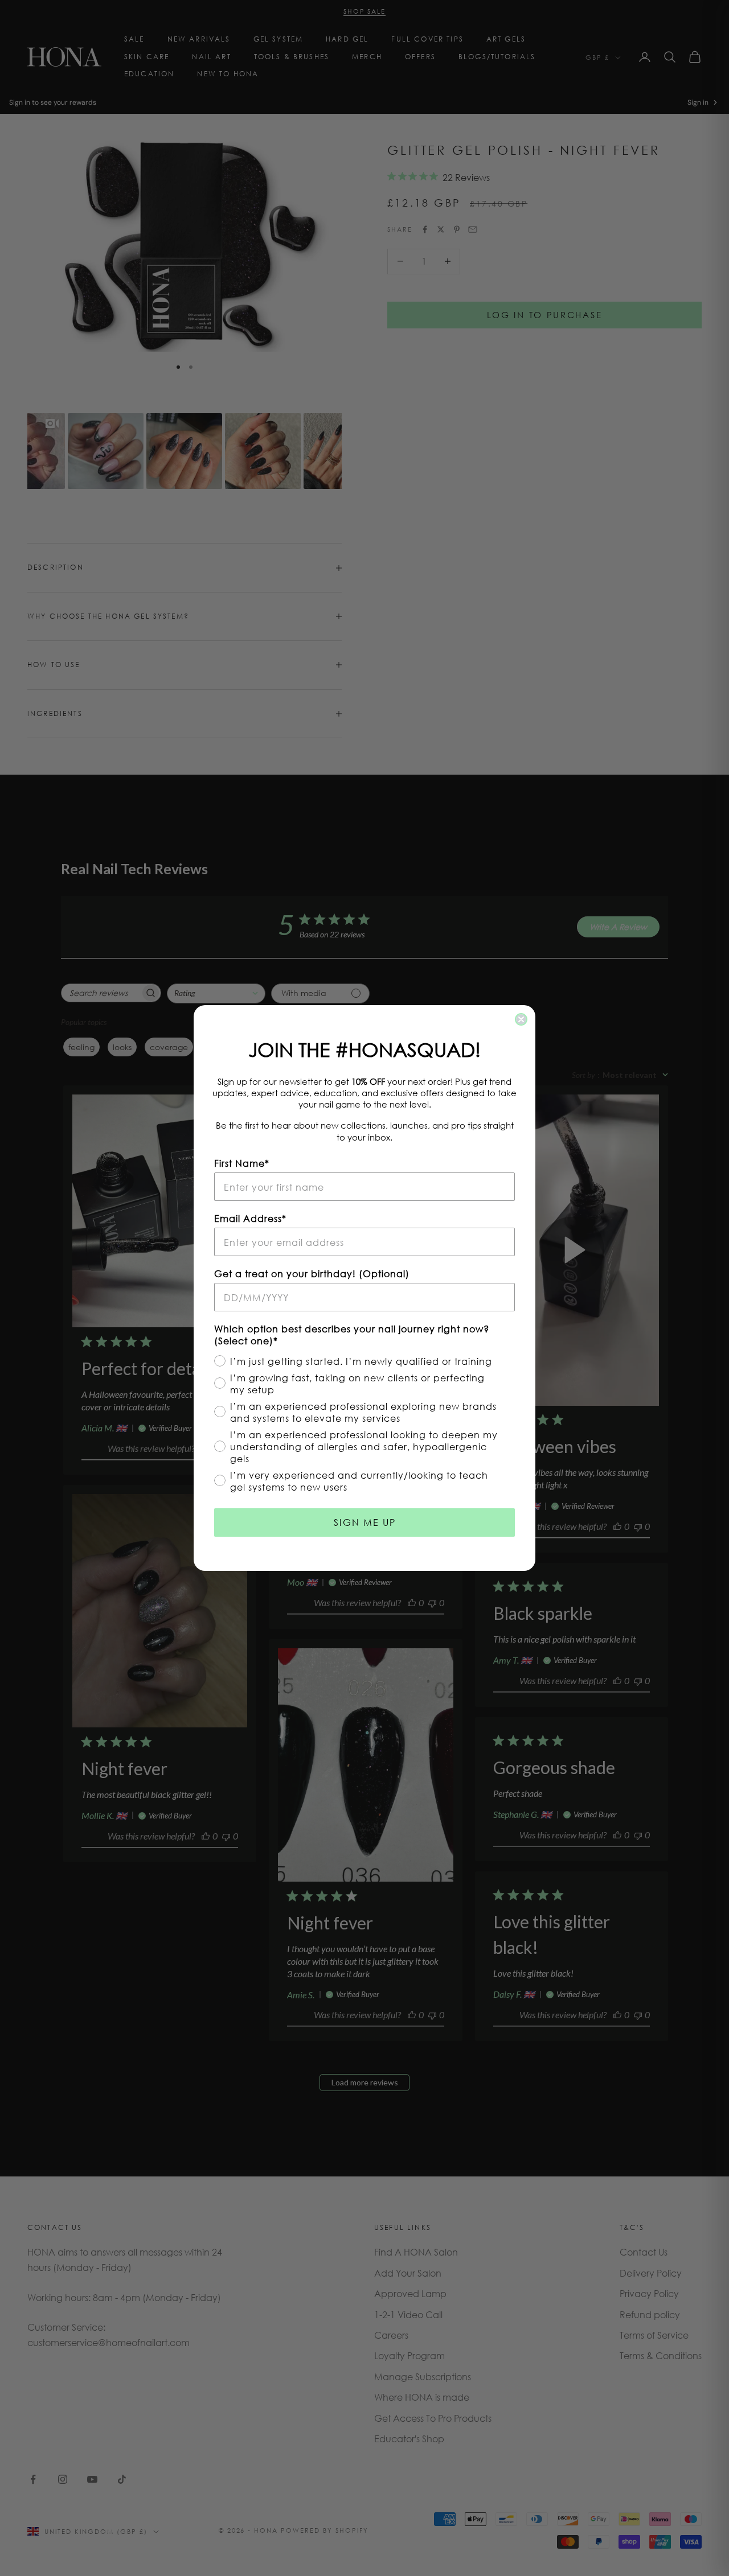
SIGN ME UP (365, 1522)
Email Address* (250, 1218)
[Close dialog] (521, 1019)
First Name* (242, 1163)
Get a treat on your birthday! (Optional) (312, 1273)
